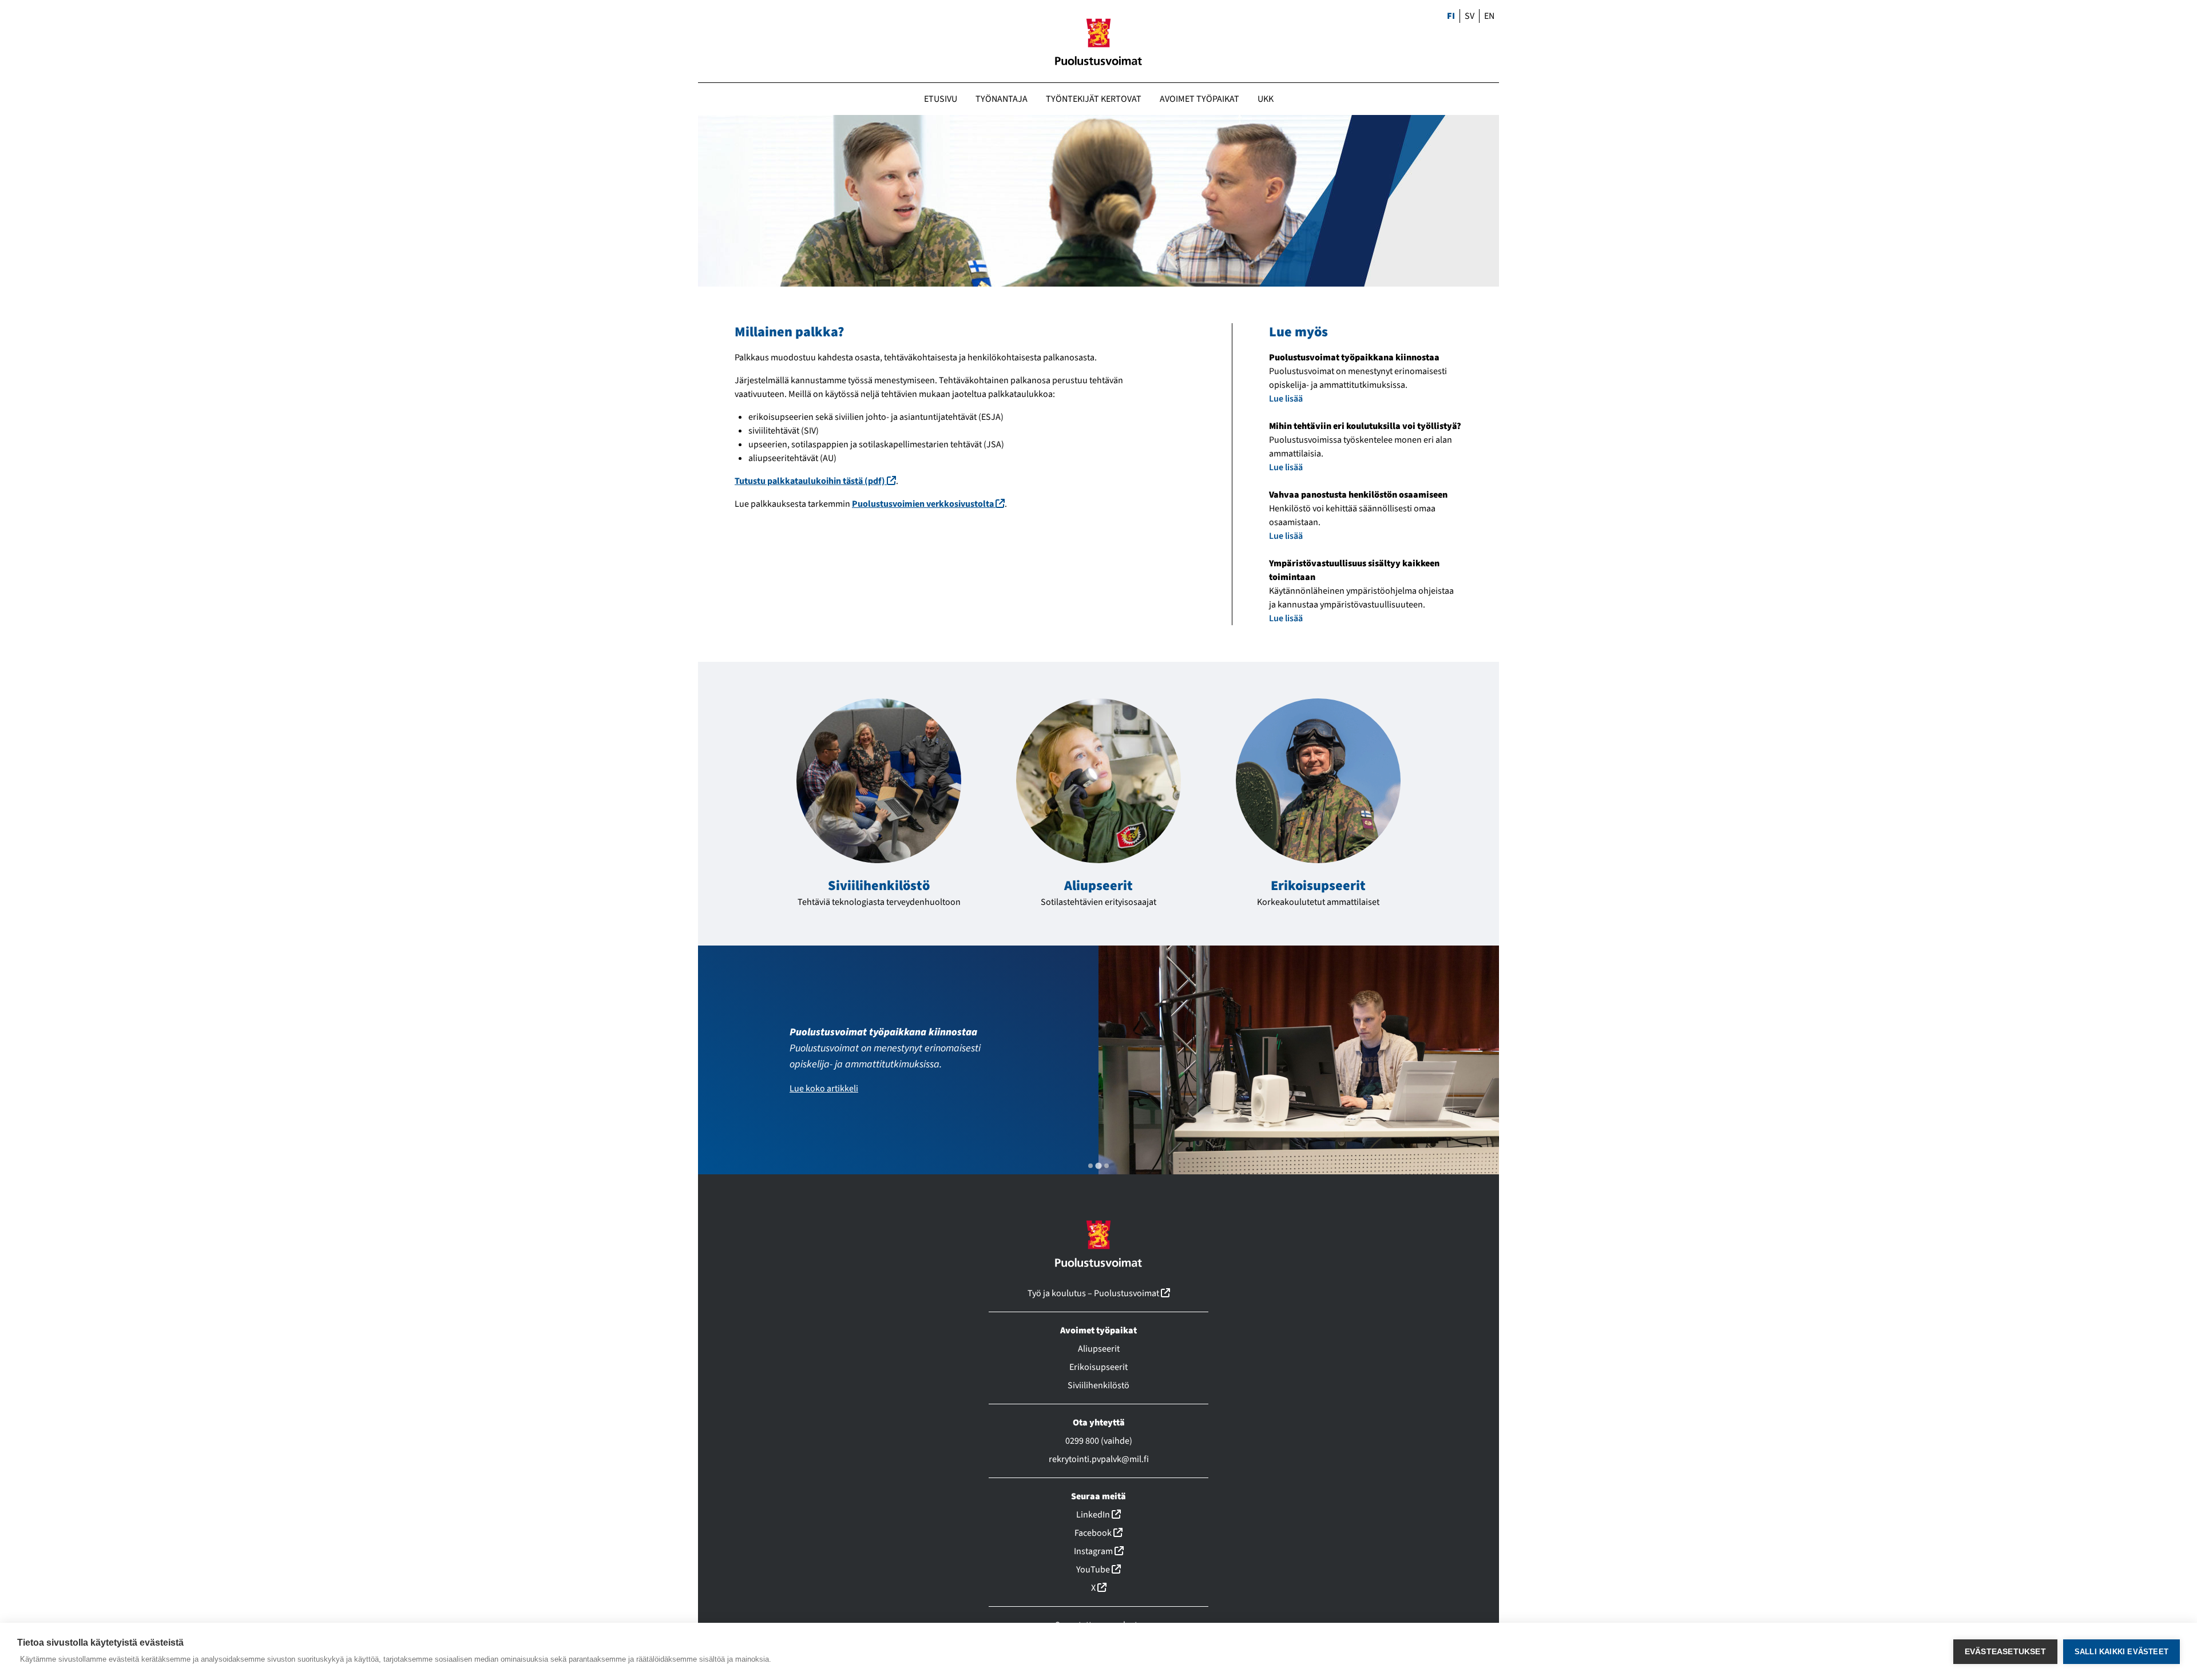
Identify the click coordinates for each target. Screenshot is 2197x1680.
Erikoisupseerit (1318, 886)
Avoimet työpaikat (1199, 99)
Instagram (1099, 1551)
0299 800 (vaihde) (1099, 1441)
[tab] (1090, 1166)
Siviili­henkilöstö (879, 886)
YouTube (1098, 1570)
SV (1470, 16)
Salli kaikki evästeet (2121, 1652)
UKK (1266, 99)
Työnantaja (1002, 99)
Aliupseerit (1098, 886)
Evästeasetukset (2005, 1652)
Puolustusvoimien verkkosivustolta (928, 504)
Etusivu (941, 99)
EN (1489, 16)
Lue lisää (1286, 399)
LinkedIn (1098, 1515)
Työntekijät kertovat (1094, 99)
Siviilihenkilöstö (1098, 1385)
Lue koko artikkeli (824, 1089)
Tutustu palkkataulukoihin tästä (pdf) (815, 481)
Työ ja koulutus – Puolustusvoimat (1099, 1293)
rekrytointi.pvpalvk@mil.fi (1099, 1459)
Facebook (1098, 1533)
